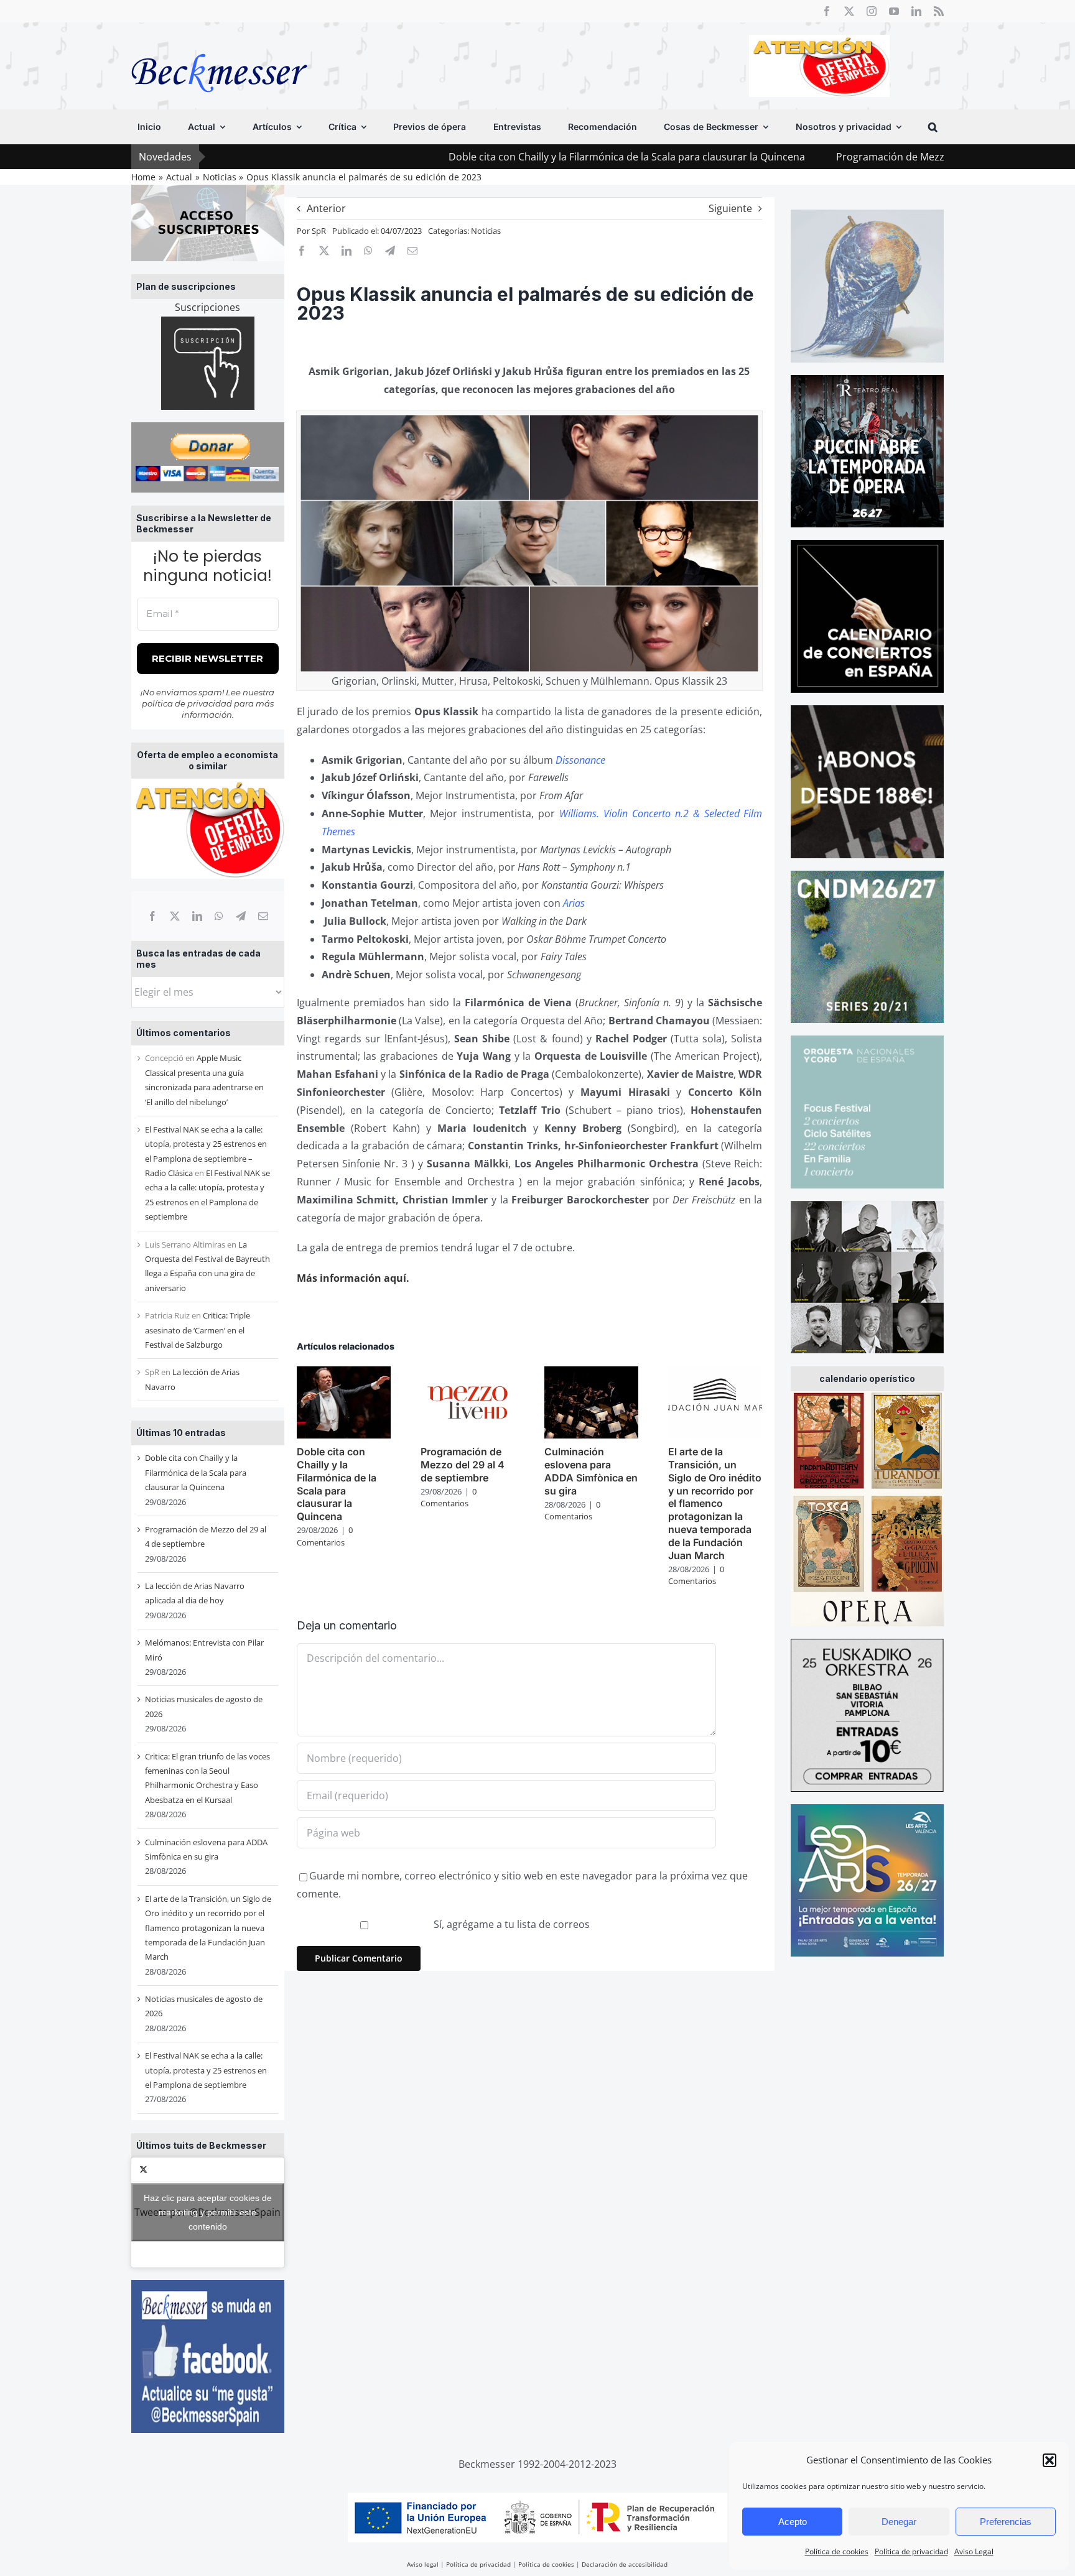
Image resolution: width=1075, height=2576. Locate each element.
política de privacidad (187, 703)
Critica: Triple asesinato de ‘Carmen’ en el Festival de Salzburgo (198, 1330)
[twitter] (849, 11)
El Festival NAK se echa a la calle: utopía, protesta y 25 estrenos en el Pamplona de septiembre (206, 2070)
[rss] (939, 11)
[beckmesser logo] (219, 45)
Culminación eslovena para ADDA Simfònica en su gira (591, 1471)
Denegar (899, 2522)
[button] (1049, 2460)
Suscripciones (207, 307)
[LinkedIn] (197, 916)
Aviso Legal (974, 2551)
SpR (319, 231)
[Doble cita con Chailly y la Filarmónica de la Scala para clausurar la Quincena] (344, 1373)
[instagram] (872, 11)
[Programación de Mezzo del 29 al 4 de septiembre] (468, 1373)
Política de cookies (837, 2551)
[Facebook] (152, 916)
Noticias (486, 231)
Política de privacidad (911, 2551)
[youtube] (894, 11)
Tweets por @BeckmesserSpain (207, 2212)
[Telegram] (241, 916)
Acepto (793, 2522)
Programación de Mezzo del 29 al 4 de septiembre (826, 157)
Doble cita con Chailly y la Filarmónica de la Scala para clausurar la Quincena (499, 157)
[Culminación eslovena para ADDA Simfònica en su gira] (591, 1373)
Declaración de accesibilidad (625, 2564)
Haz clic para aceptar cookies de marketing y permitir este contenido (208, 2212)
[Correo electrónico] (263, 916)
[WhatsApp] (219, 916)
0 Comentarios (325, 1536)
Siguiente (730, 208)
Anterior (326, 208)
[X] (175, 916)
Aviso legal (423, 2564)
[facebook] (827, 11)
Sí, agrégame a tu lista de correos (510, 1924)
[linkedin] (916, 11)
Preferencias (1006, 2522)
